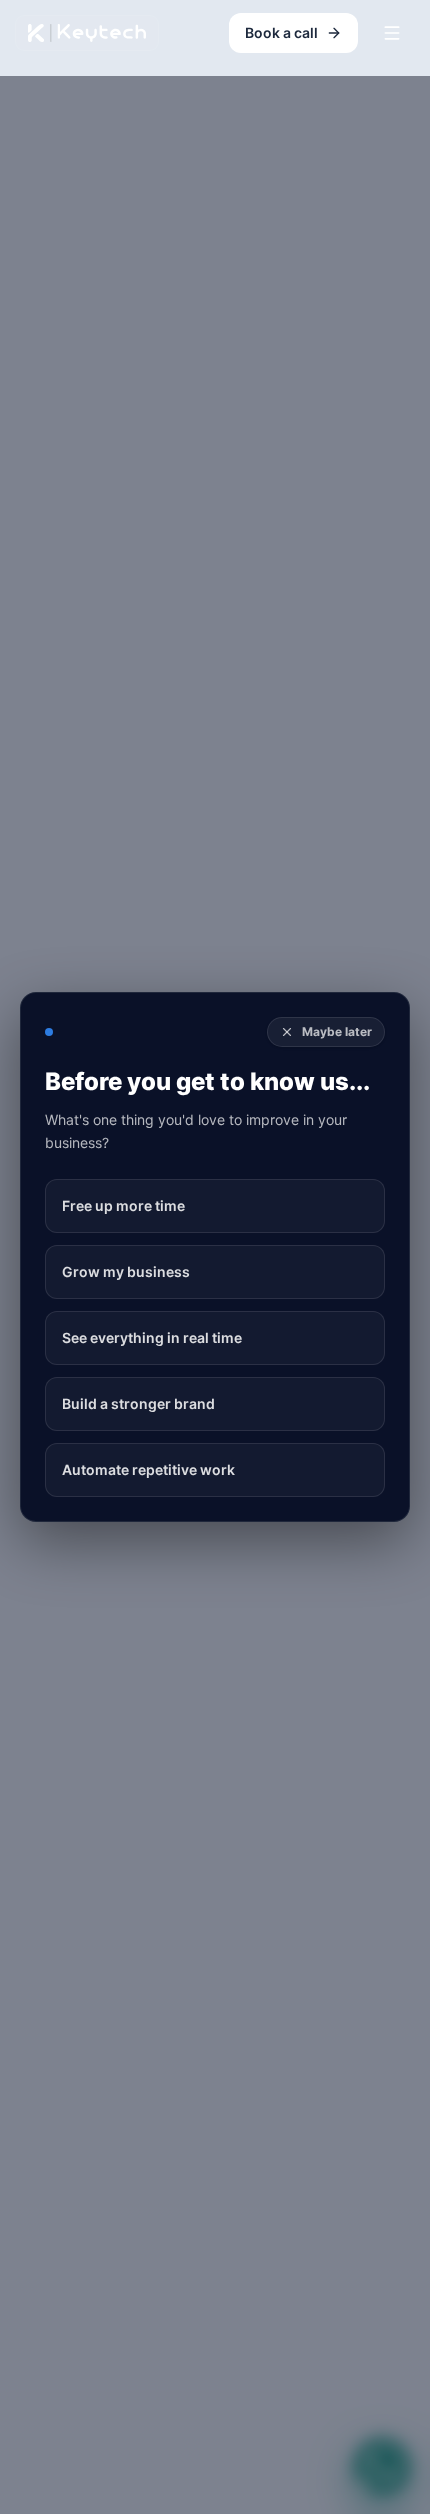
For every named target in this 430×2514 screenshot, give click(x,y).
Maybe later (337, 1031)
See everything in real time (152, 1337)
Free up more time (123, 1205)
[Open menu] (392, 33)
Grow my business (126, 1271)
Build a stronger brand (138, 1403)
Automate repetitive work (148, 1469)
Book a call (281, 32)
